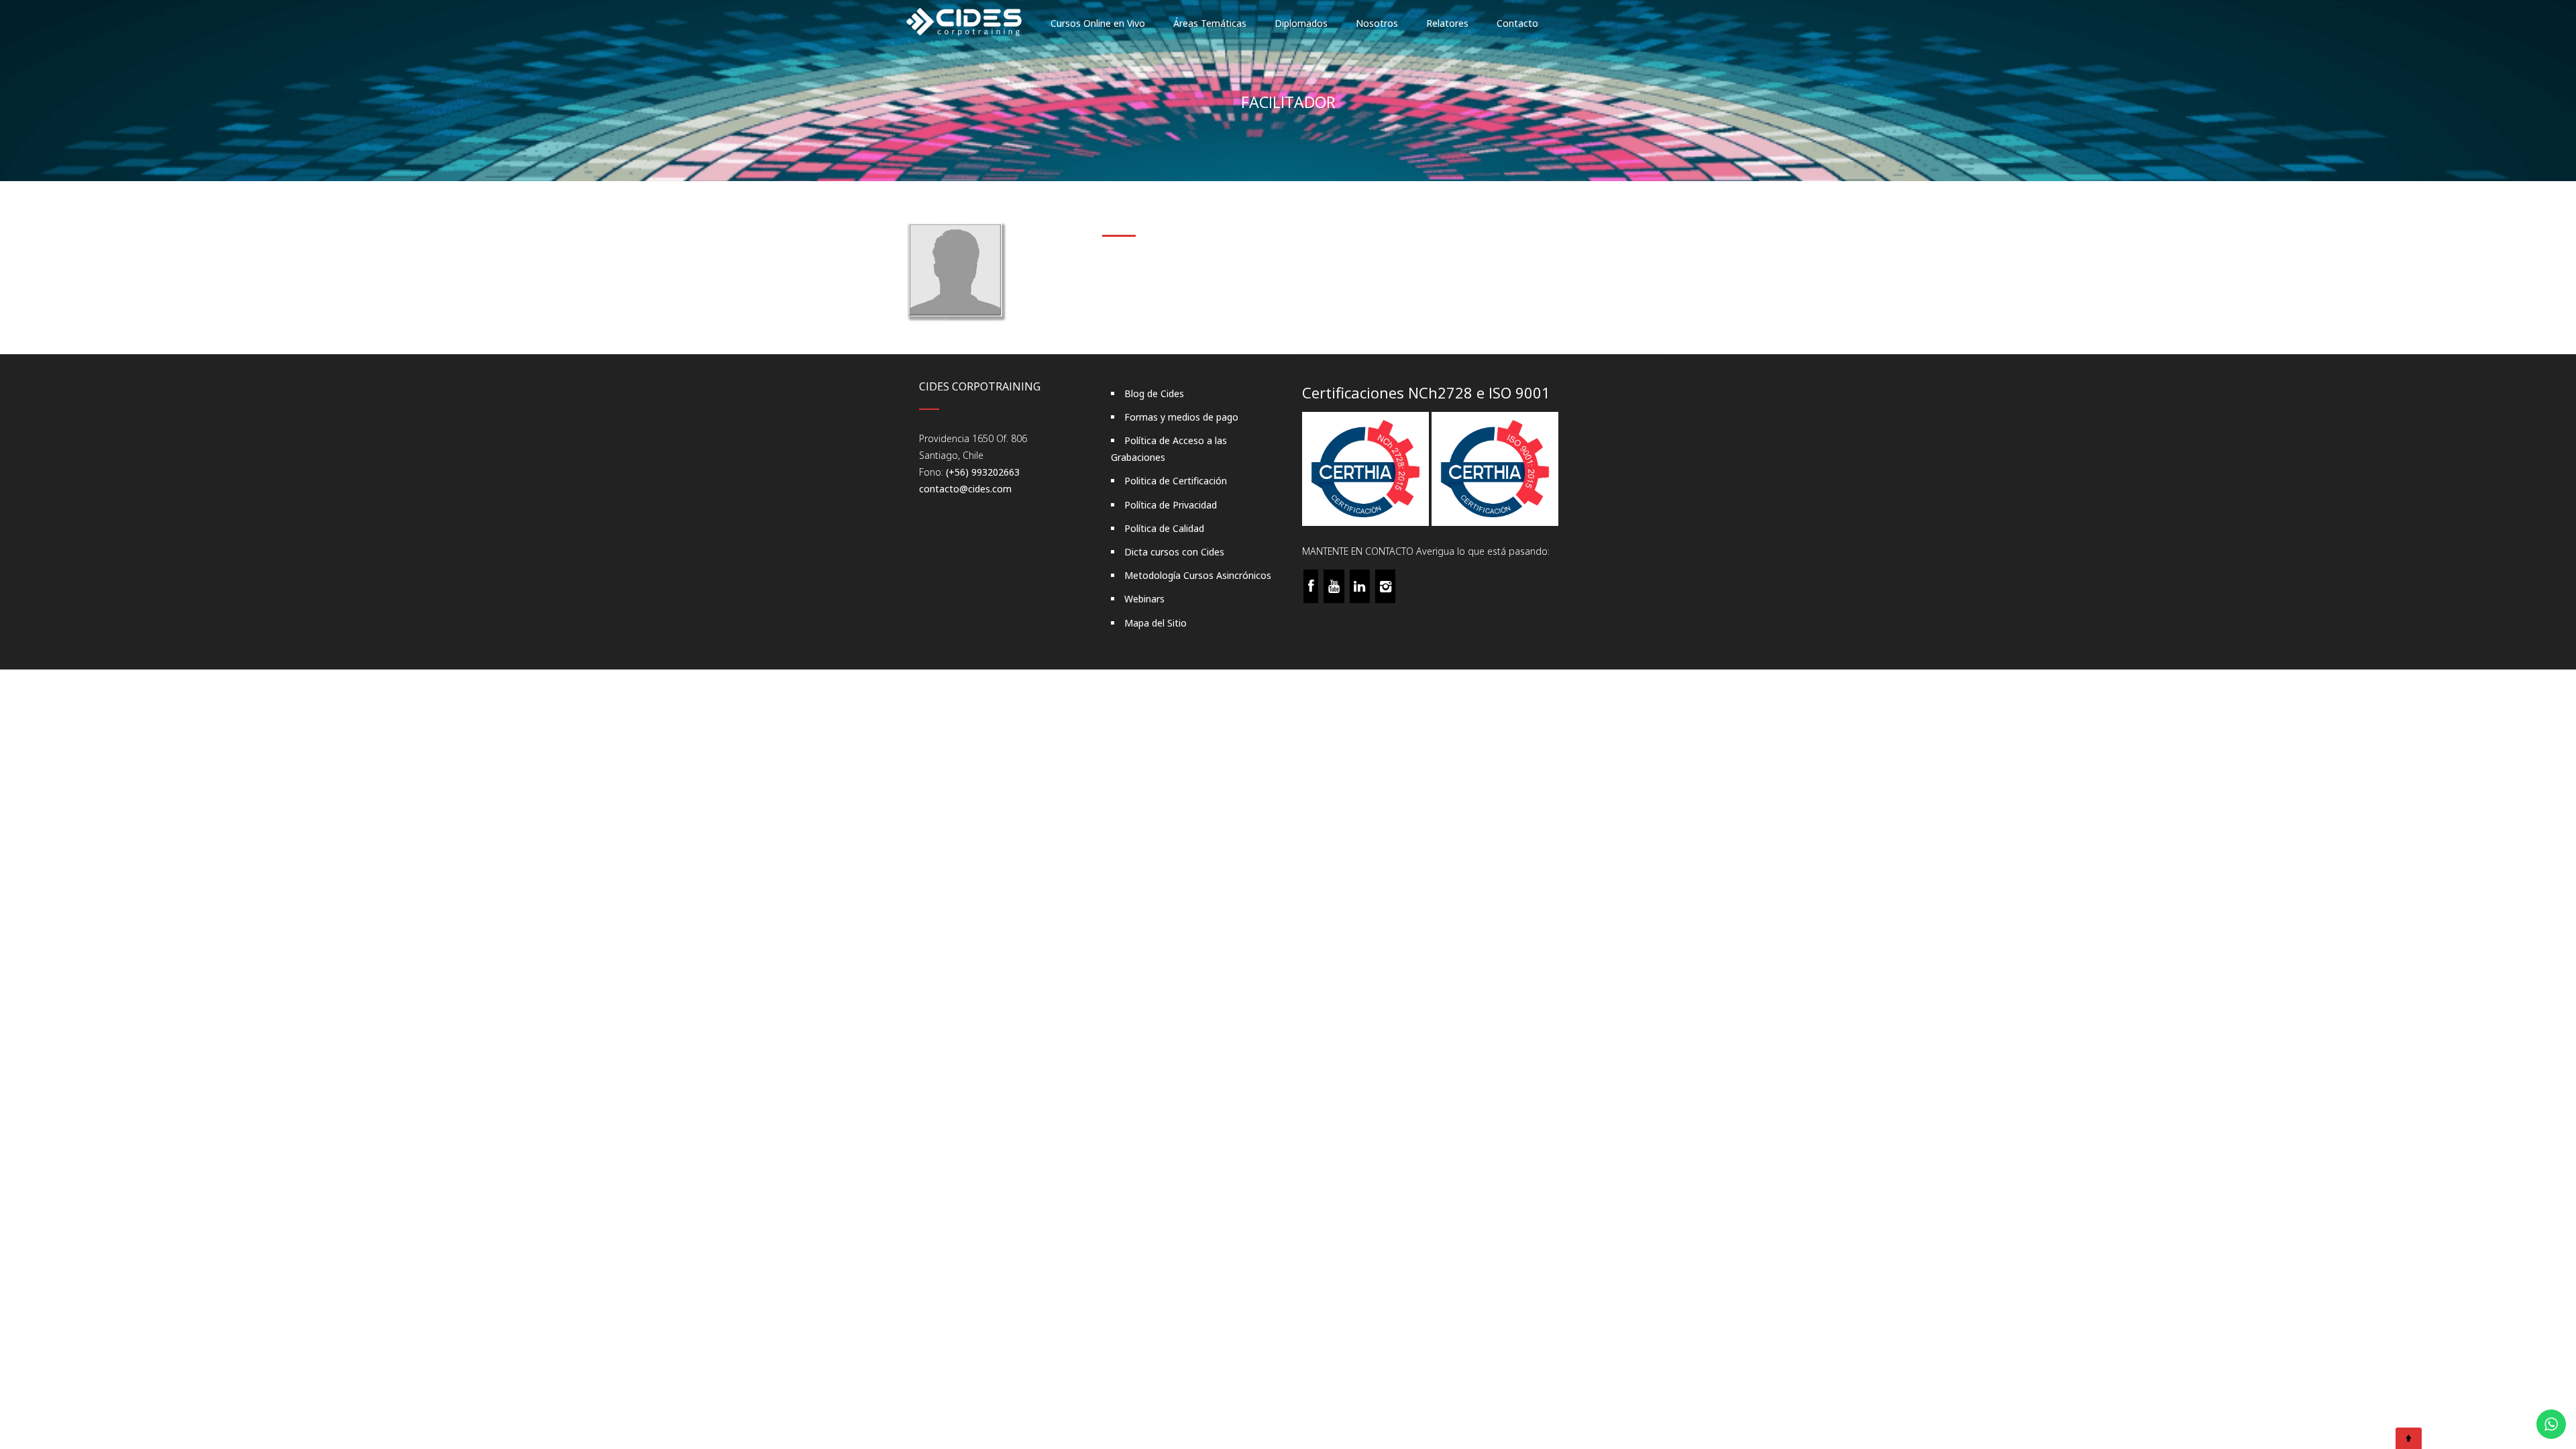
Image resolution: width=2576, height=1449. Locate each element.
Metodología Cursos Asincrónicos (1198, 575)
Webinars (1144, 599)
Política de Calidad (1164, 528)
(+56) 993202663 (983, 472)
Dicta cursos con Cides (1174, 552)
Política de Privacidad (1171, 505)
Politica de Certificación (1176, 481)
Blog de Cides (1154, 393)
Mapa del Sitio (1156, 623)
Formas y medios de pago (1181, 417)
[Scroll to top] (2409, 1438)
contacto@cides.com (965, 489)
